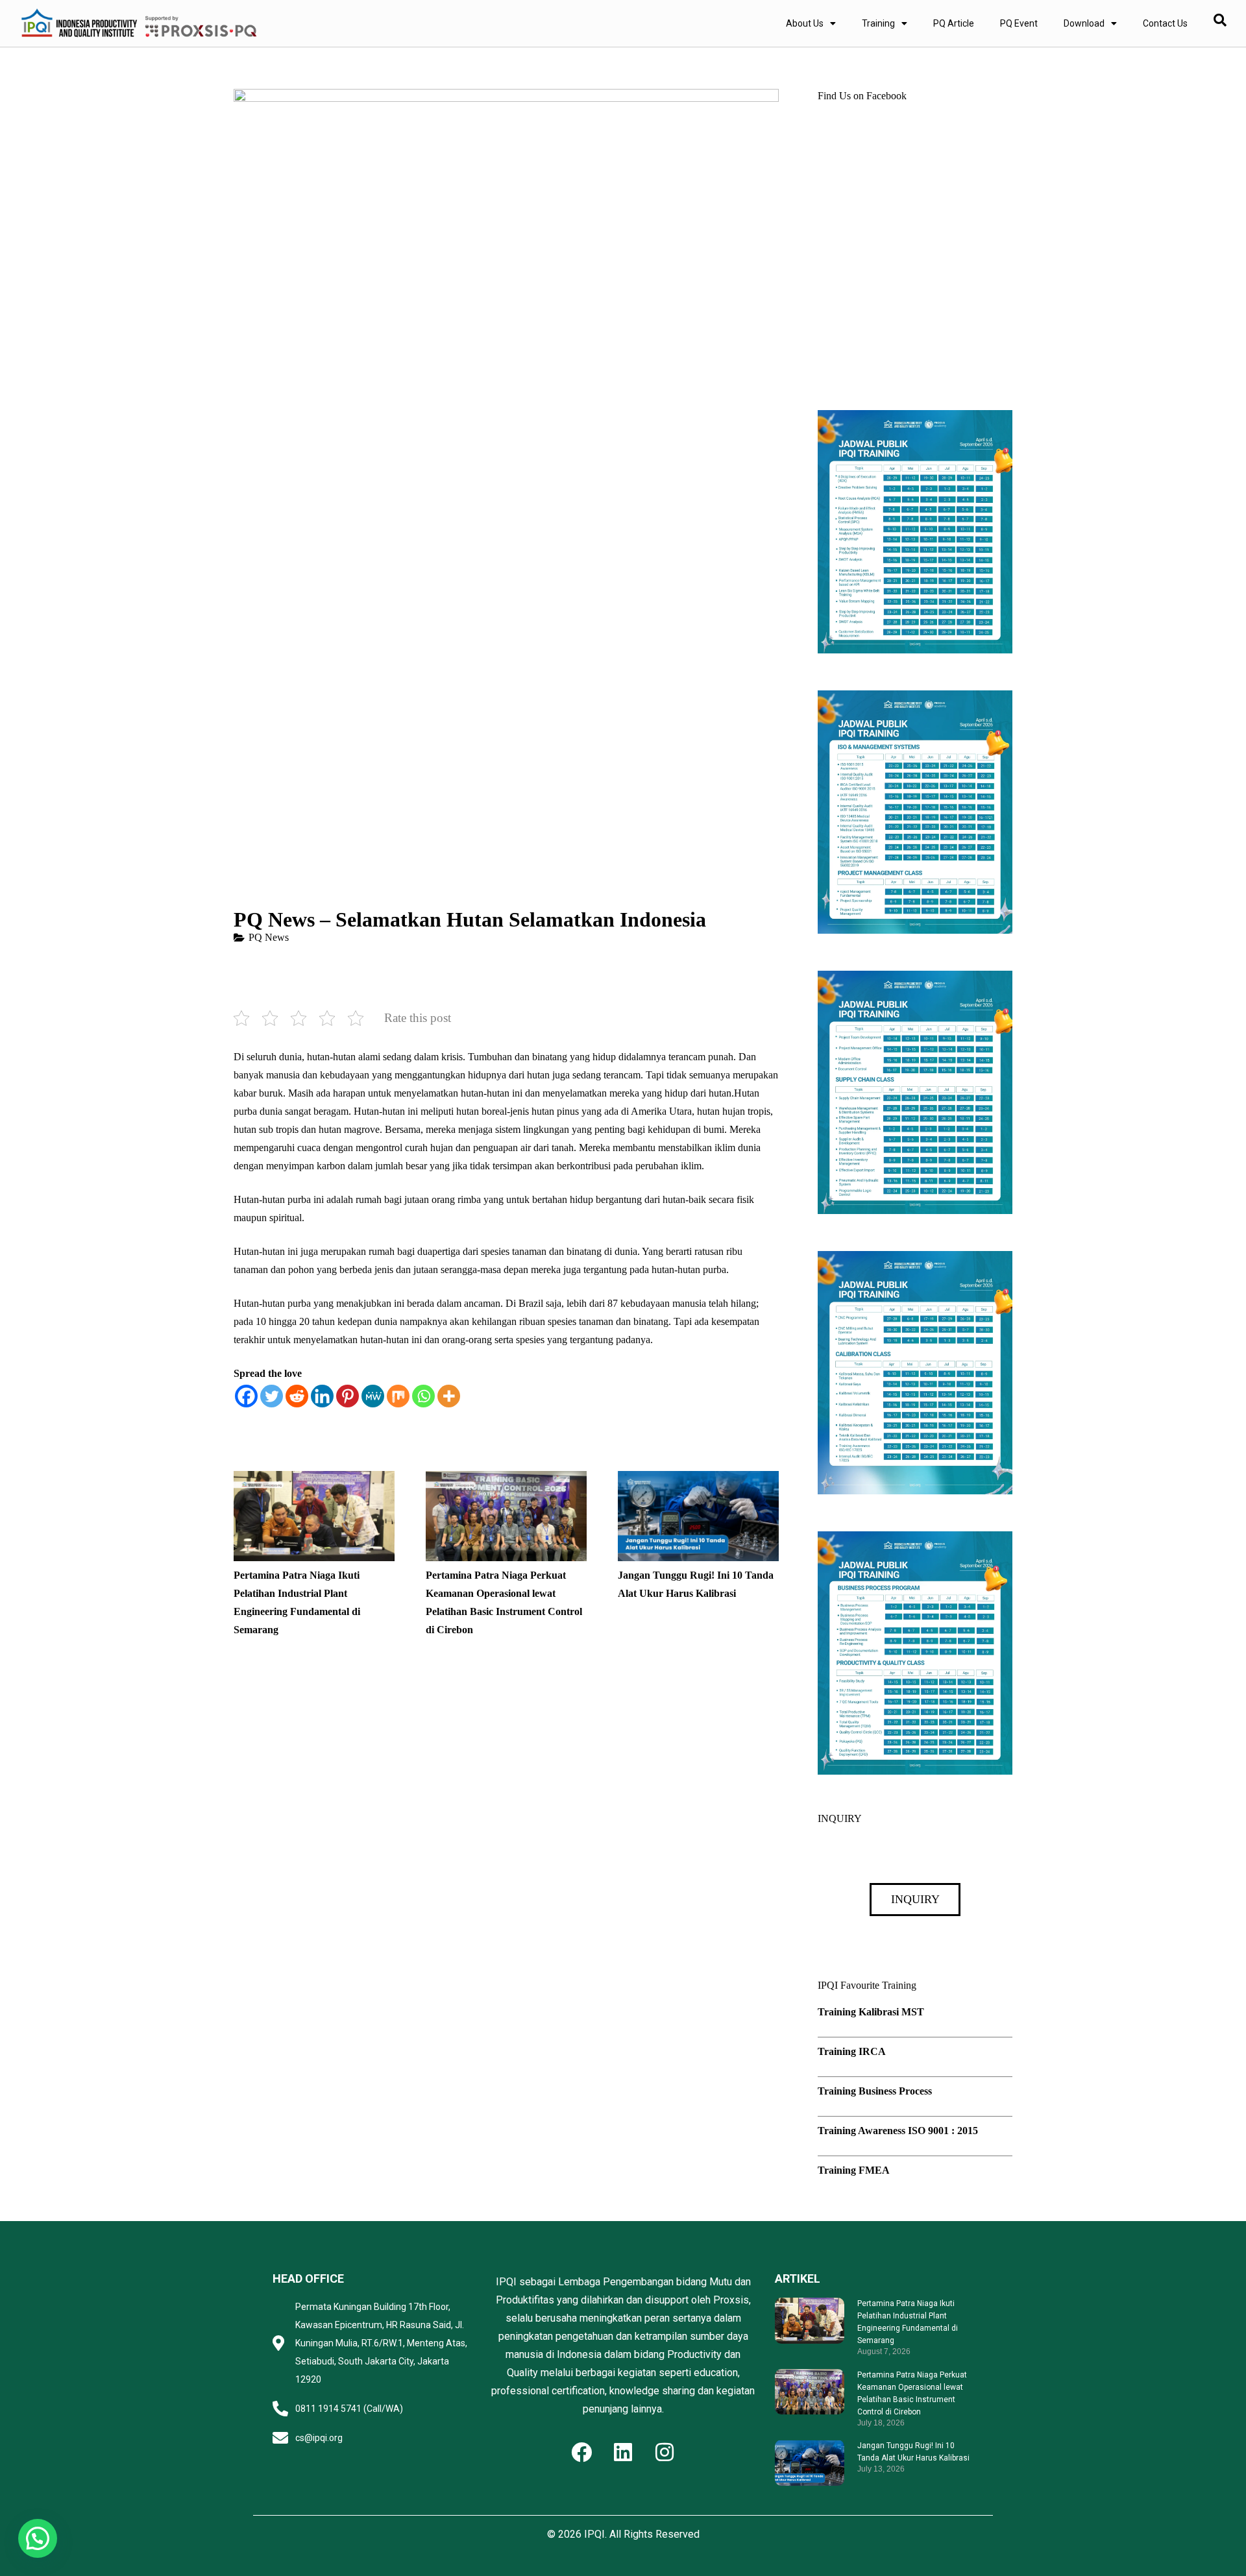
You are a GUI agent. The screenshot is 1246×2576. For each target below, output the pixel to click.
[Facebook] (246, 1396)
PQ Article (954, 23)
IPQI (594, 2534)
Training (878, 23)
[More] (449, 1396)
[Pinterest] (348, 1396)
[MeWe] (373, 1396)
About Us (805, 23)
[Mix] (398, 1396)
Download (1084, 23)
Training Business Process (875, 2091)
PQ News (269, 937)
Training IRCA (852, 2051)
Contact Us (1165, 23)
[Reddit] (297, 1396)
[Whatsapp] (423, 1396)
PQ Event (1019, 23)
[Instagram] (665, 2452)
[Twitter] (272, 1396)
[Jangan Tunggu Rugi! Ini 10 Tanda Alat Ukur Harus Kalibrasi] (698, 1480)
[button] (38, 2538)
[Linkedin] (322, 1396)
